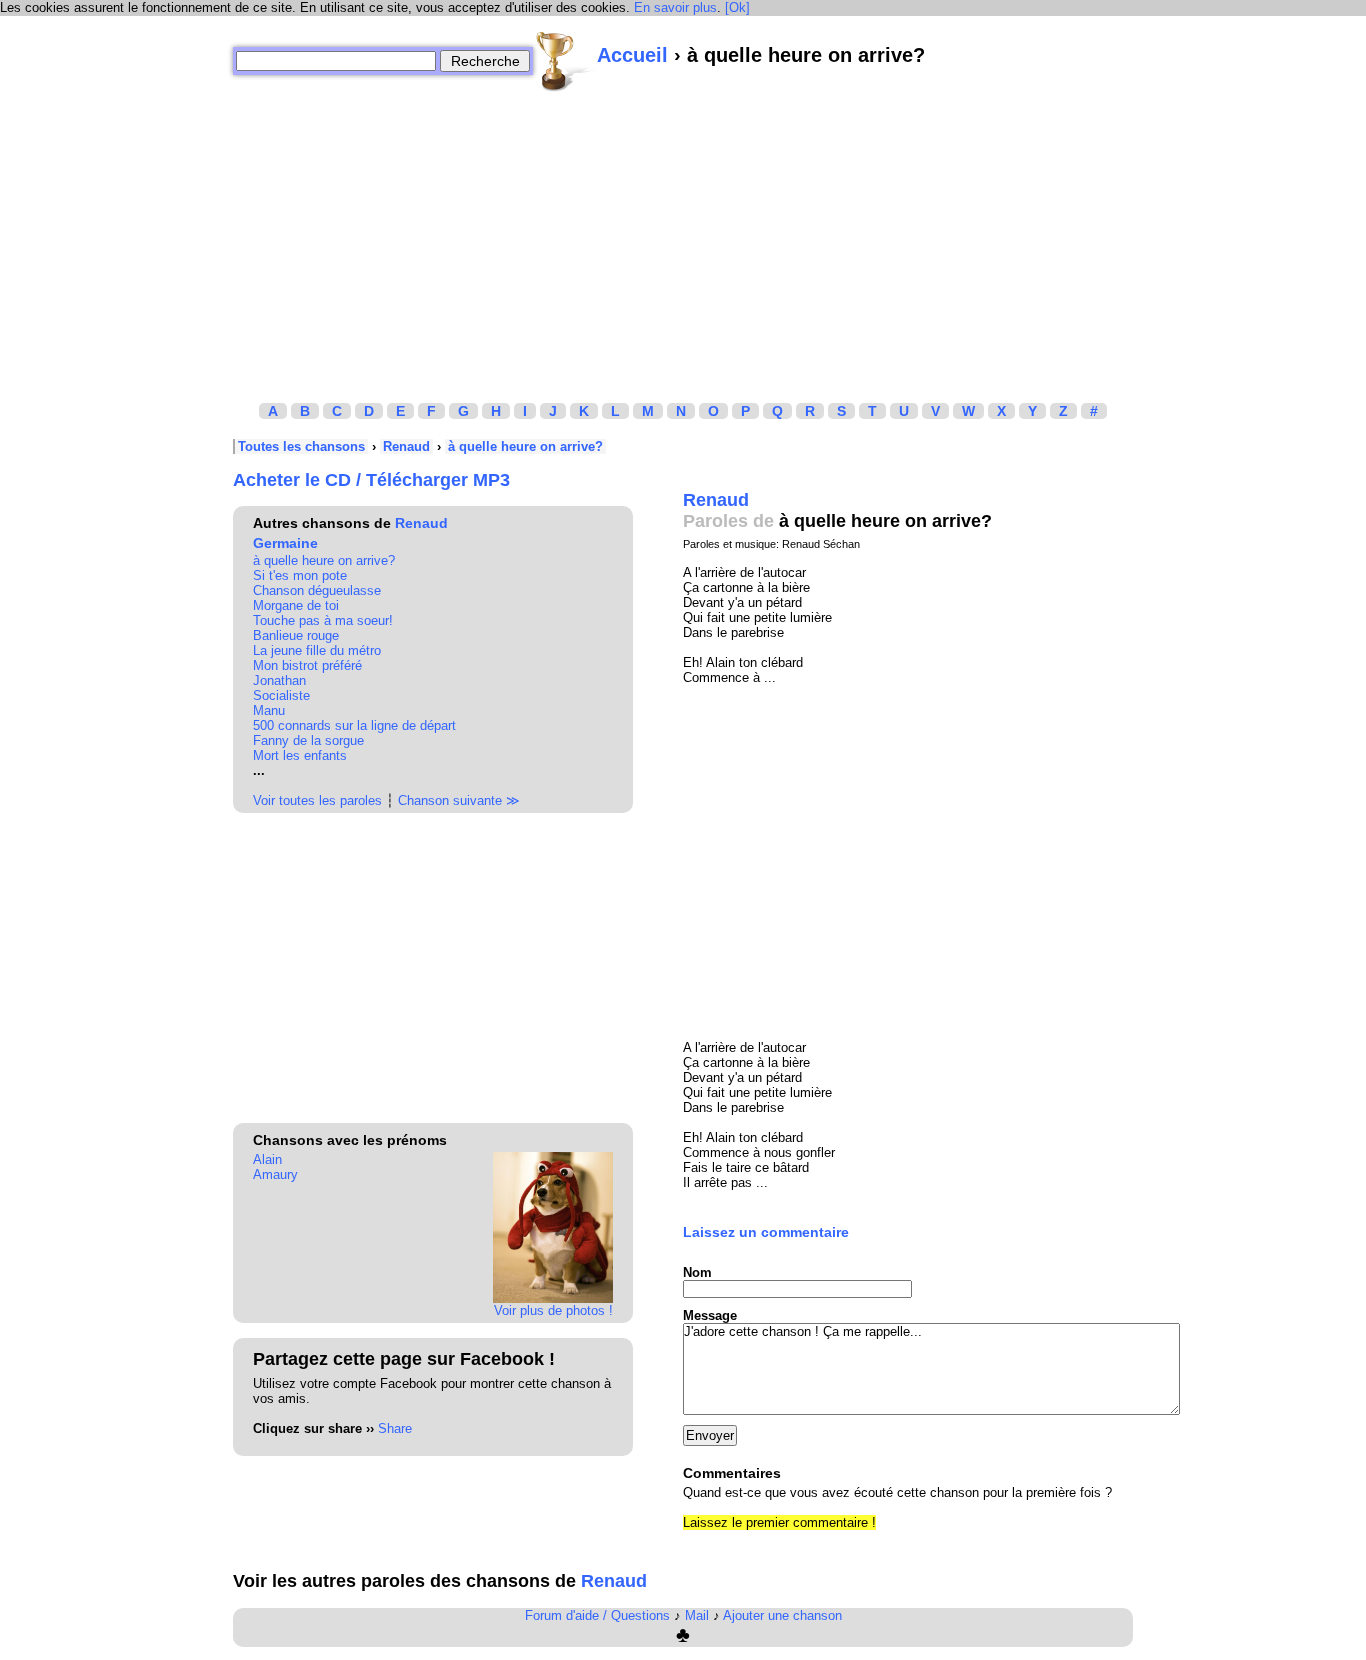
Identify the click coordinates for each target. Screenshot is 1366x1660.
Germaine (285, 543)
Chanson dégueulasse (317, 590)
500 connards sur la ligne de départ (354, 725)
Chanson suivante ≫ (459, 800)
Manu (269, 710)
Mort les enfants (300, 755)
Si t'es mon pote (300, 575)
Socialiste (281, 695)
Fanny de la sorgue (308, 740)
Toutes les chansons (301, 446)
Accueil (632, 55)
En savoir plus (675, 7)
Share (395, 1428)
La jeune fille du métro (317, 650)
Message (710, 1315)
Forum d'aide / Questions (597, 1615)
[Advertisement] (683, 233)
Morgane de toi (296, 605)
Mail (697, 1615)
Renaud (406, 446)
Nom (697, 1272)
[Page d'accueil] (565, 61)
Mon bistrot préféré (307, 665)
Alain (267, 1159)
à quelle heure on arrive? (525, 446)
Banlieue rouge (296, 635)
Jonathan (279, 680)
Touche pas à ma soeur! (323, 620)
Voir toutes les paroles (317, 800)
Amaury (275, 1174)
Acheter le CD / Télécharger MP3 (371, 480)
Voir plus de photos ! (553, 1310)
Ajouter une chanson (782, 1615)
